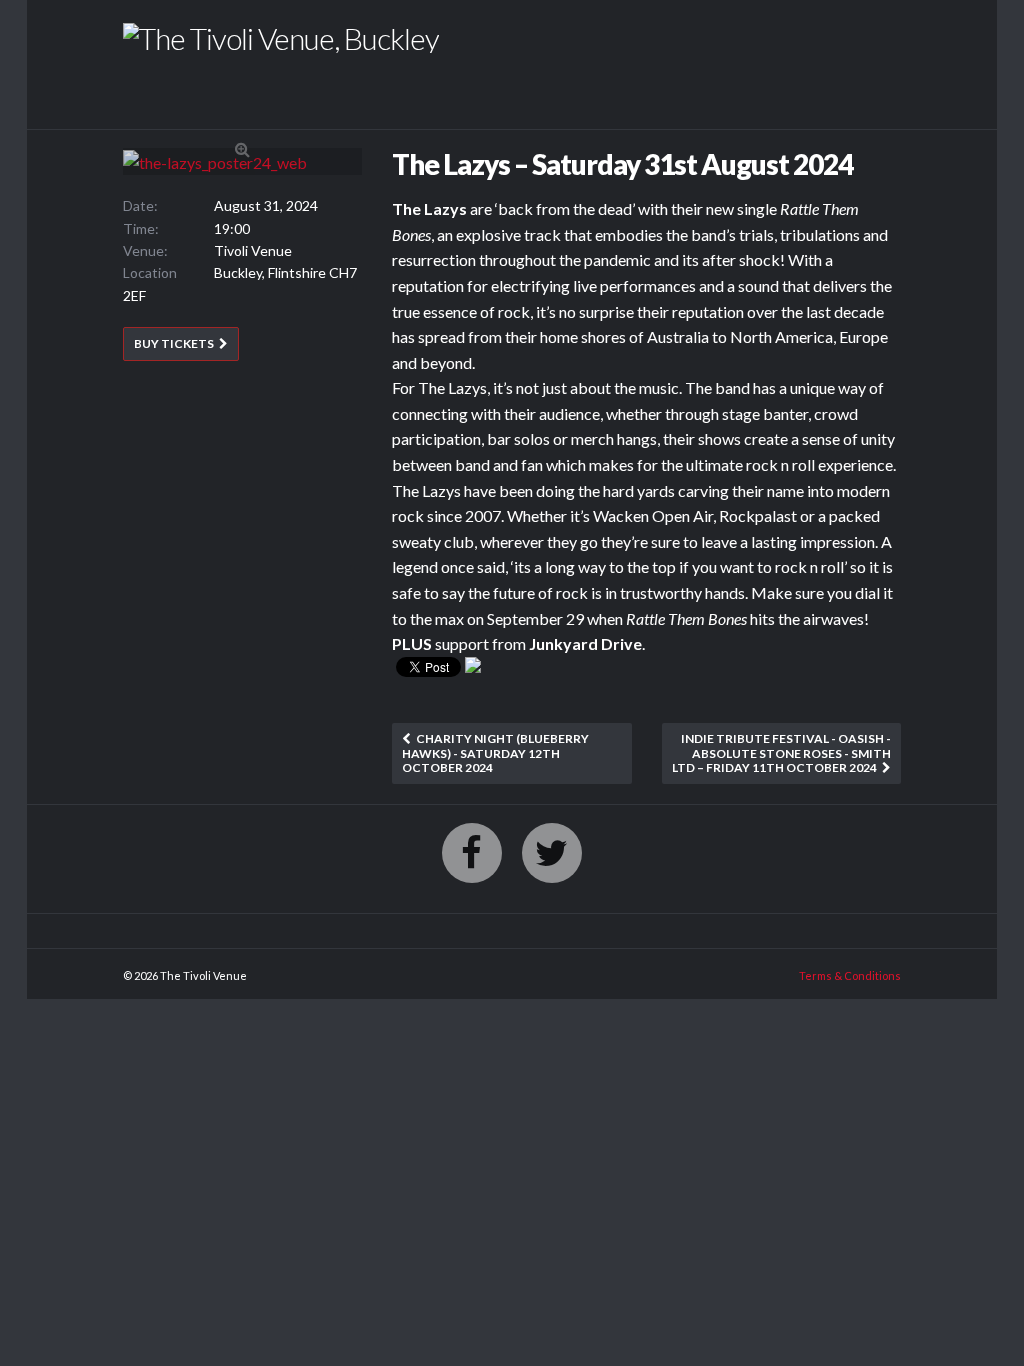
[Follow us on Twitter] (552, 853)
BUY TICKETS (174, 343)
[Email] (473, 670)
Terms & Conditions (850, 975)
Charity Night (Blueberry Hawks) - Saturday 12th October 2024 (495, 753)
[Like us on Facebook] (472, 853)
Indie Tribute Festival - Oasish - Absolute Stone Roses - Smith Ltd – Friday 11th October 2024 (781, 753)
